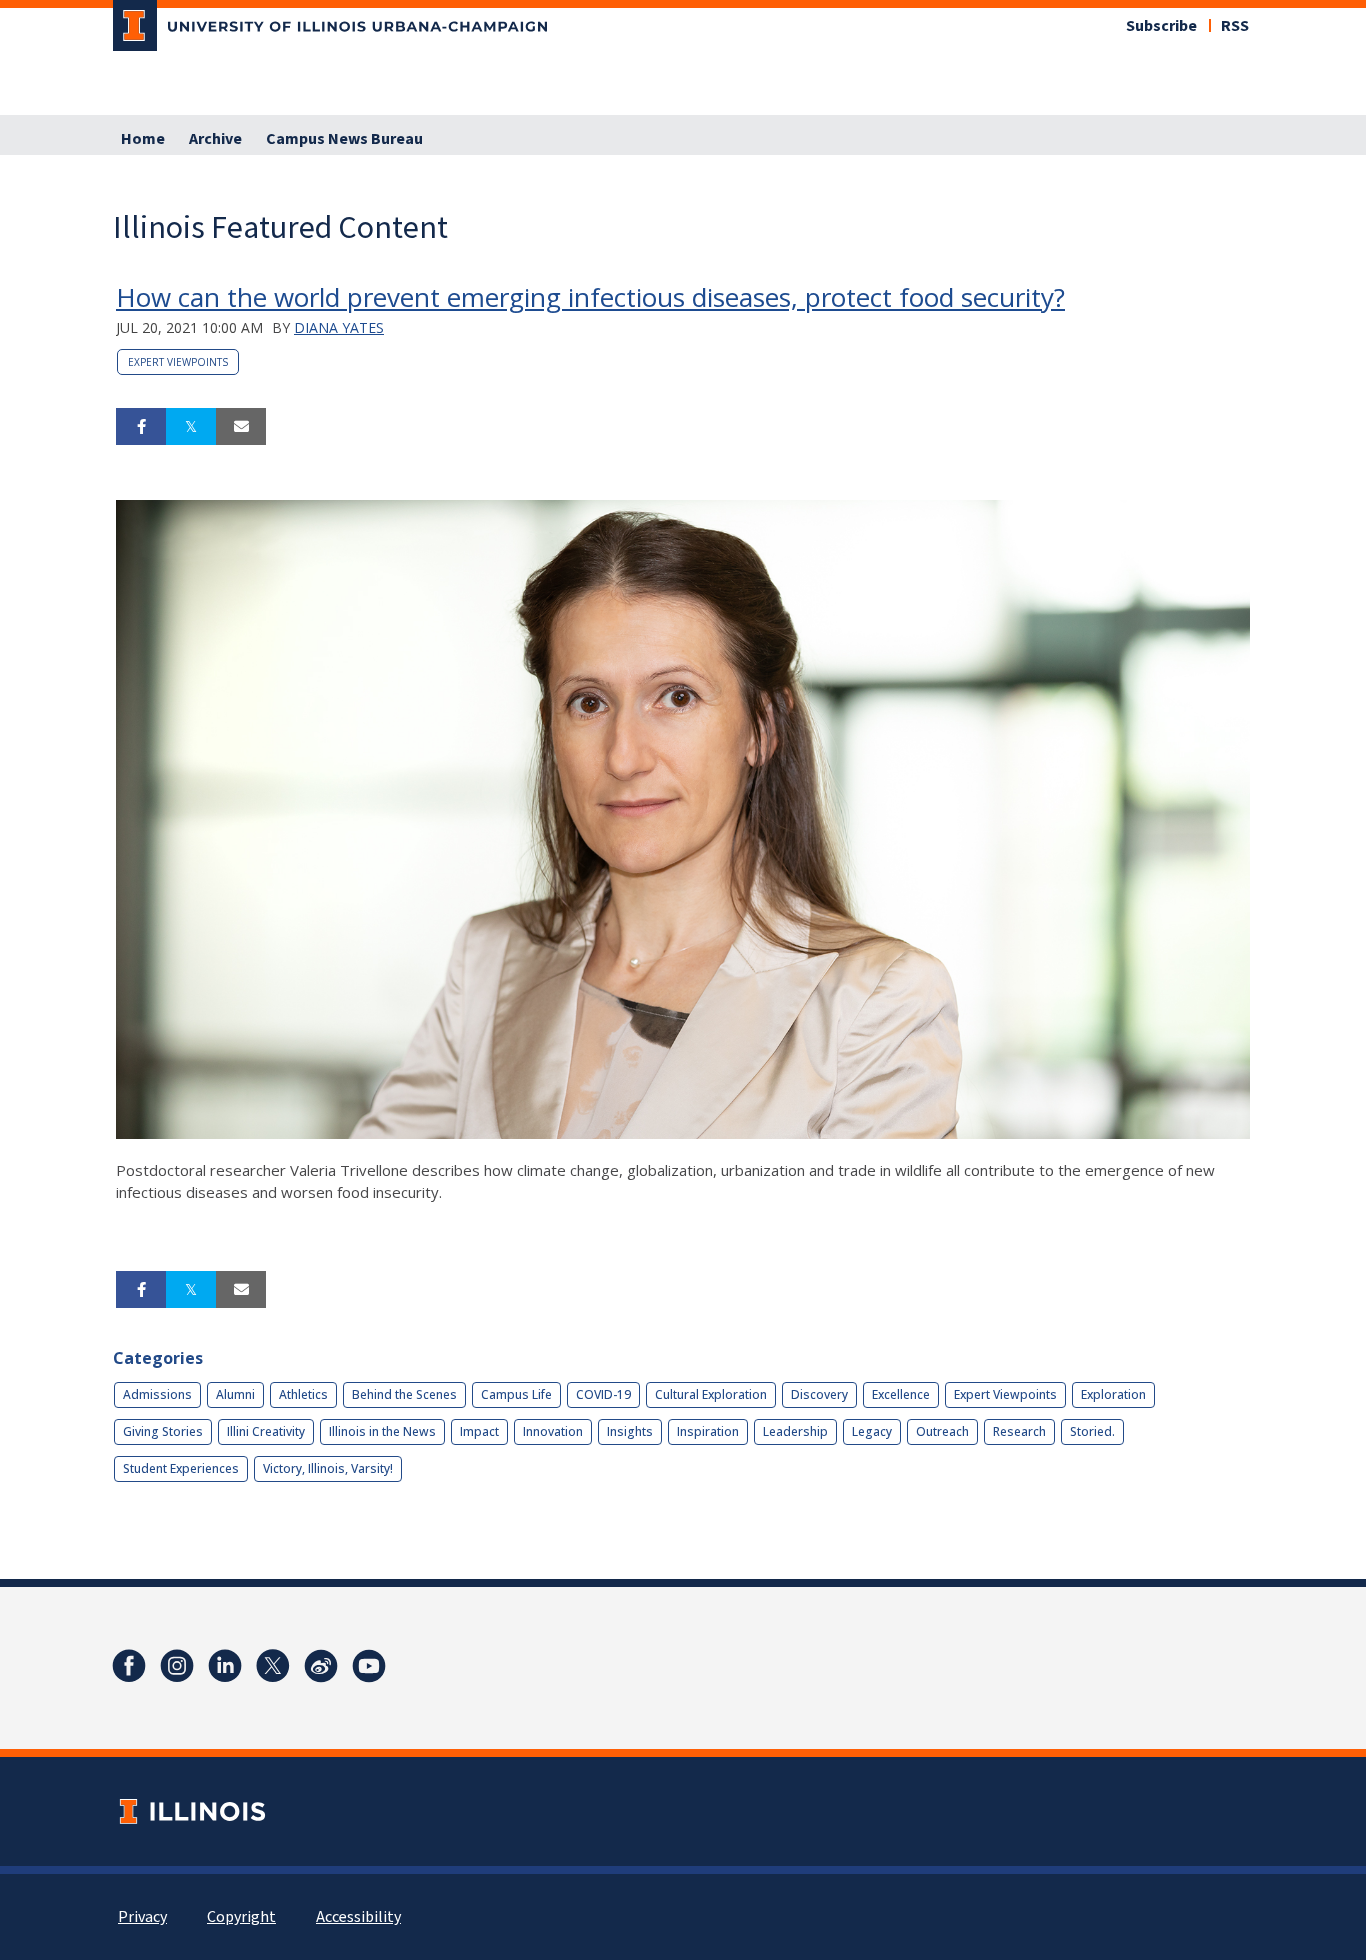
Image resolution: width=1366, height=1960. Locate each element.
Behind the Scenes (404, 1394)
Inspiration (708, 1431)
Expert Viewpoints (178, 362)
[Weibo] (321, 1666)
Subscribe (1161, 26)
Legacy (872, 1431)
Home (143, 139)
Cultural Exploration (711, 1394)
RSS (1235, 26)
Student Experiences (181, 1468)
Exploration (1113, 1394)
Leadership (795, 1431)
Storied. (1092, 1431)
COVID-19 (603, 1394)
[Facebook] (129, 1666)
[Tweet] (191, 427)
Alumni (235, 1394)
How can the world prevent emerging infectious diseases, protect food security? (590, 297)
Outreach (942, 1431)
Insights (630, 1431)
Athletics (303, 1394)
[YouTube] (369, 1666)
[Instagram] (177, 1666)
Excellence (901, 1394)
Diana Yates (339, 327)
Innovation (553, 1431)
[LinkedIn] (225, 1666)
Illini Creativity (266, 1431)
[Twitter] (273, 1666)
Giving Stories (163, 1431)
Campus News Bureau (344, 139)
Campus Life (516, 1394)
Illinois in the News (382, 1431)
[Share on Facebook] (141, 427)
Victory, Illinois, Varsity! (328, 1468)
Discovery (819, 1394)
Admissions (157, 1394)
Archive (215, 139)
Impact (479, 1431)
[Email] (241, 427)
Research (1019, 1431)
